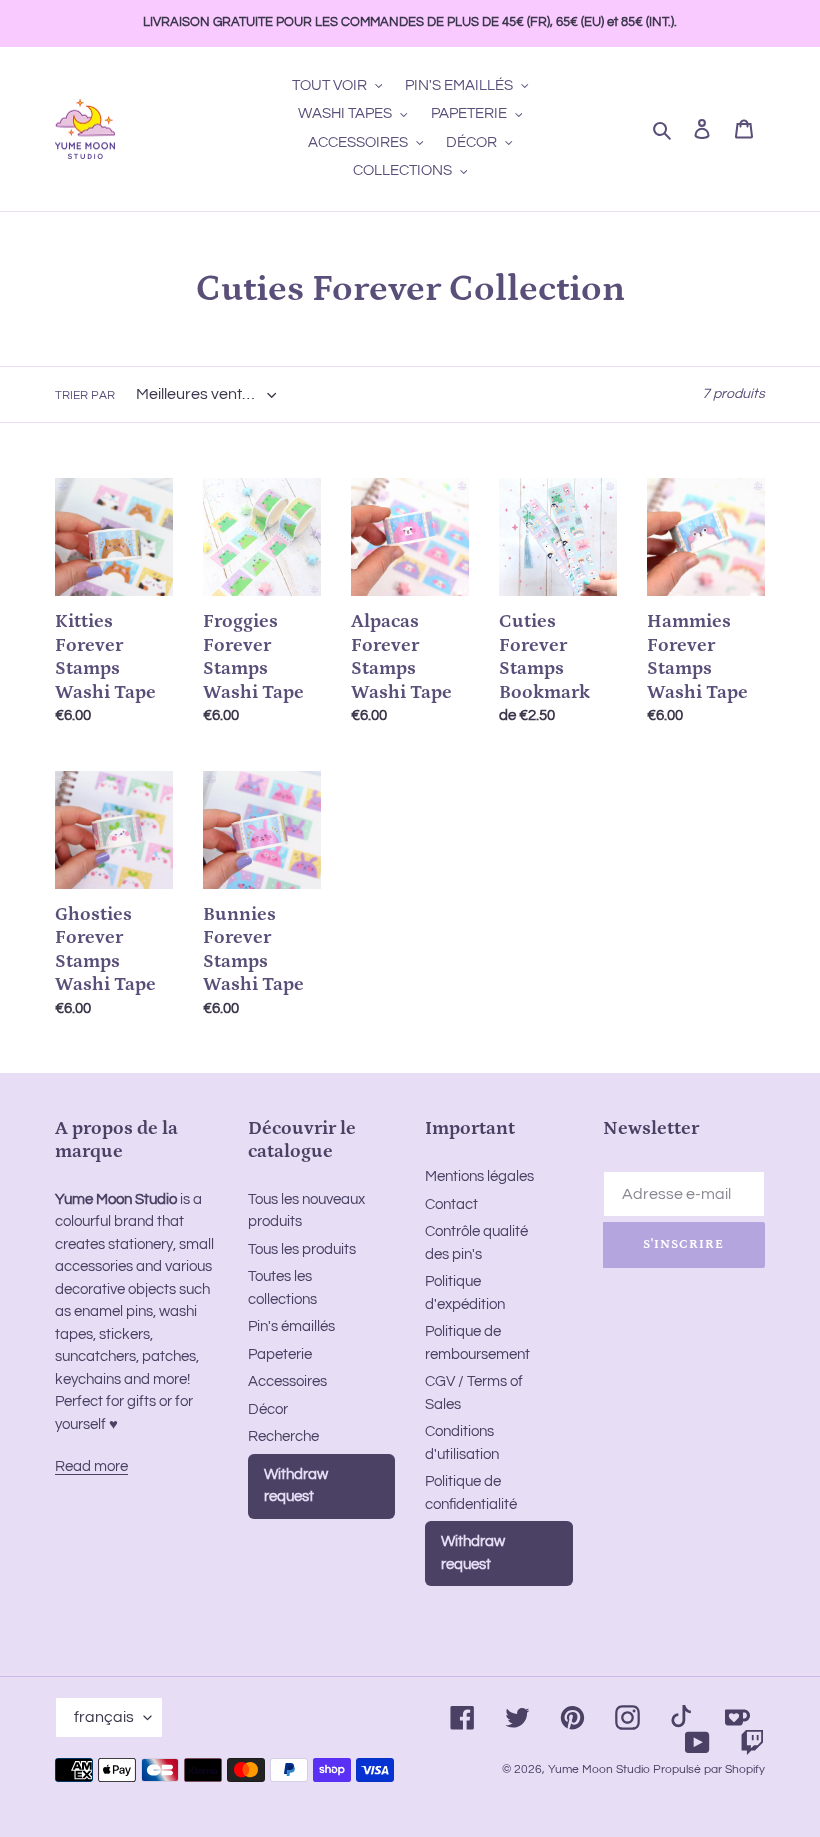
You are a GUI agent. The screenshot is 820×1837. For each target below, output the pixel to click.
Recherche (283, 1436)
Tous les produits (302, 1249)
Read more (91, 1466)
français (104, 1717)
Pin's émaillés (291, 1326)
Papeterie (280, 1354)
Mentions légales (479, 1176)
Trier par (85, 395)
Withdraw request (296, 1486)
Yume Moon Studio (599, 1769)
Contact (451, 1204)
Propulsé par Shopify (709, 1769)
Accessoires (287, 1381)
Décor (268, 1409)
